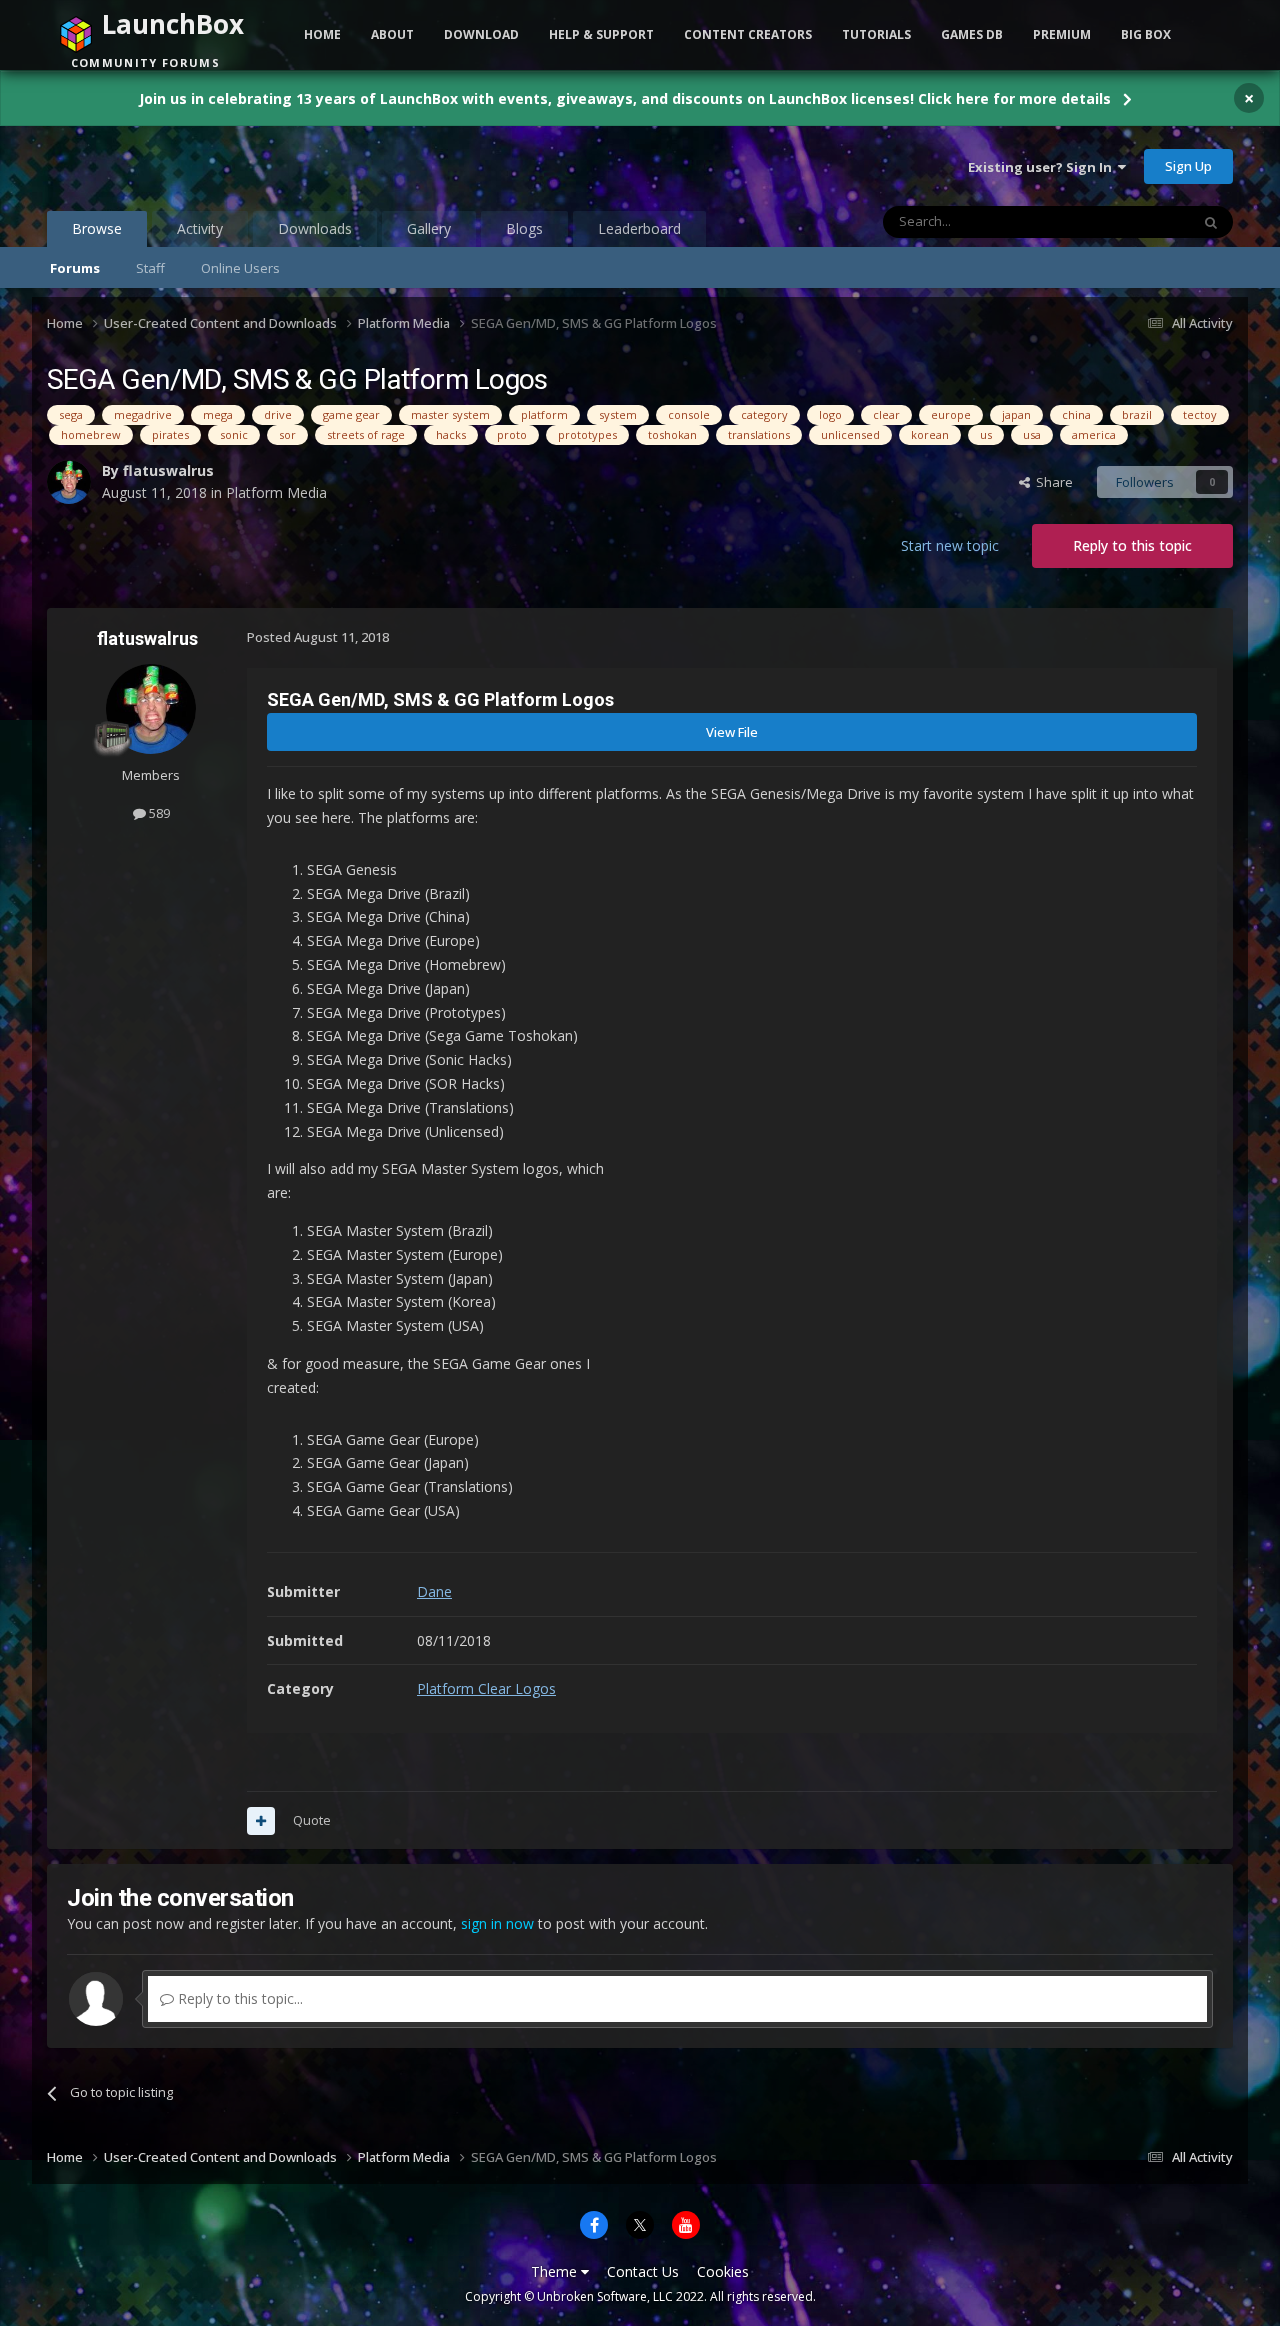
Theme (556, 2271)
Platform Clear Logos (486, 1688)
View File (732, 732)
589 (158, 813)
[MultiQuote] (261, 1821)
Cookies (723, 2271)
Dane (434, 1591)
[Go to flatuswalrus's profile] (69, 482)
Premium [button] (1062, 34)
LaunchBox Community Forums (207, 166)
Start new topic (950, 545)
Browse (97, 228)
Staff (150, 268)
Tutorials (876, 34)
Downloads (315, 228)
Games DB (972, 34)
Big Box (1146, 34)
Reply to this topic (1132, 545)
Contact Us (643, 2271)
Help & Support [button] (601, 34)
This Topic (1133, 221)
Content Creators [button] (748, 34)
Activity (200, 228)
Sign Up (1188, 166)
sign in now (497, 1923)
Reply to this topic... (238, 1998)
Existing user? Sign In (1043, 167)
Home (322, 34)
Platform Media (276, 492)
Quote (312, 1820)
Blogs (524, 228)
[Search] (1211, 222)
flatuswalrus (168, 470)
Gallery (429, 228)
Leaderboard (639, 228)
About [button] (392, 34)
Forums (75, 268)
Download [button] (481, 34)
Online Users (240, 268)
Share (1051, 482)
